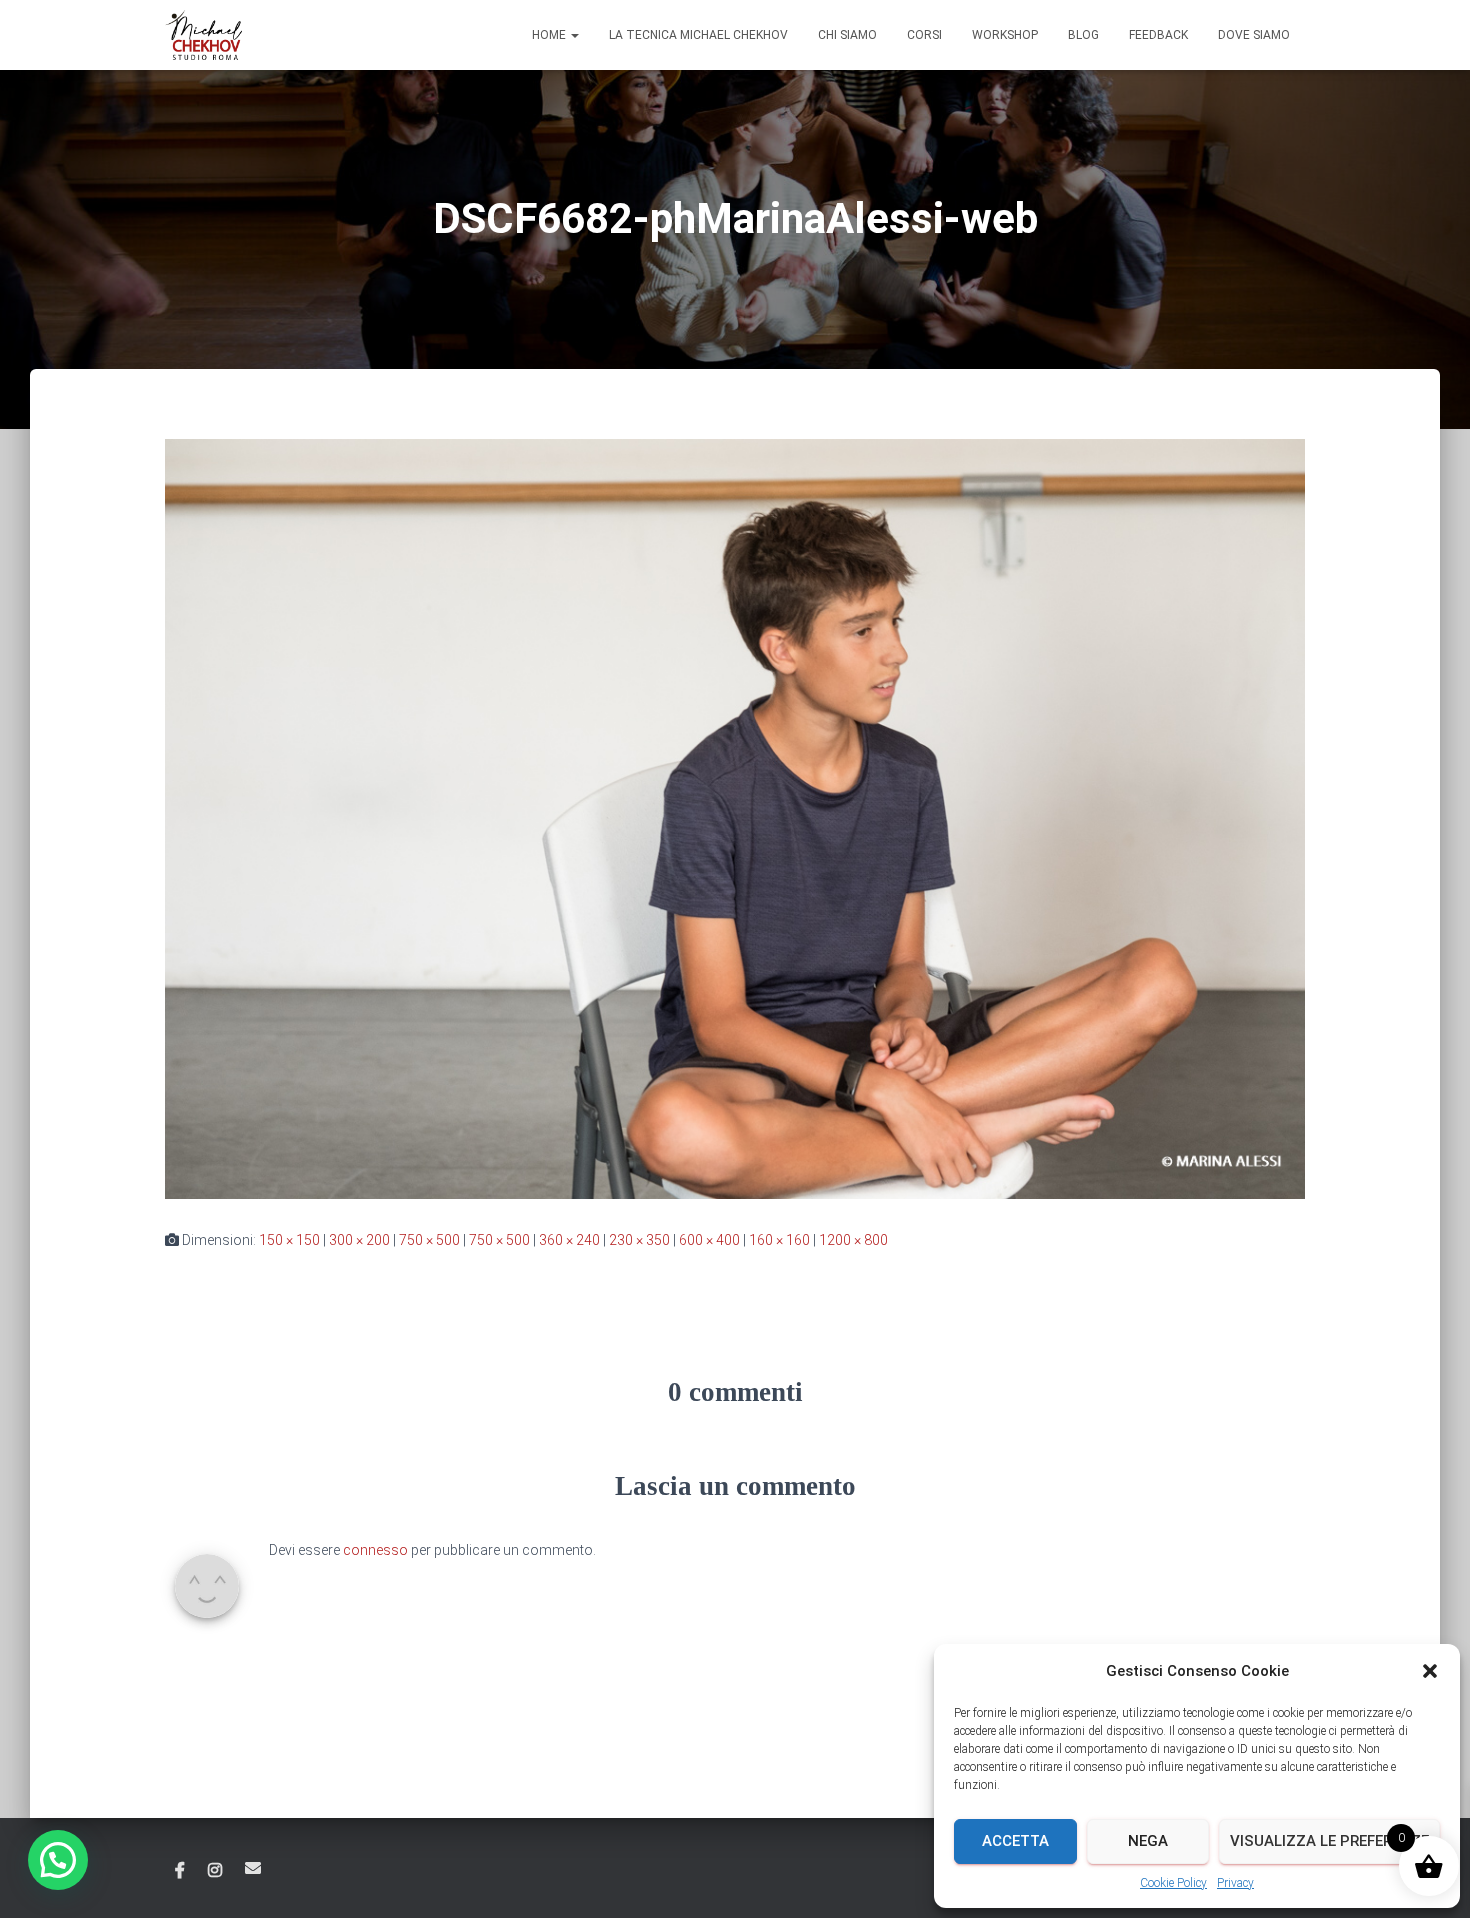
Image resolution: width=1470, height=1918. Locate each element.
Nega (1148, 1841)
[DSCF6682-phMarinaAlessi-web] (735, 818)
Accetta (1015, 1841)
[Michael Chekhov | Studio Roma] (203, 35)
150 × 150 (289, 1240)
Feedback (1158, 35)
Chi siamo (847, 35)
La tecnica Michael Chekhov (698, 35)
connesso (375, 1550)
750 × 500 (429, 1240)
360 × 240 (569, 1240)
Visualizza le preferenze (1329, 1841)
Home (550, 35)
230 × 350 (639, 1240)
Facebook (180, 1871)
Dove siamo (1254, 35)
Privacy (1235, 1883)
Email (253, 1868)
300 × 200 (359, 1240)
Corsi (924, 35)
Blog (1083, 35)
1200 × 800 (853, 1240)
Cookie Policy (1173, 1883)
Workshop (1005, 35)
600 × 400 (709, 1240)
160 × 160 (779, 1240)
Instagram (215, 1871)
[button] (1430, 1671)
